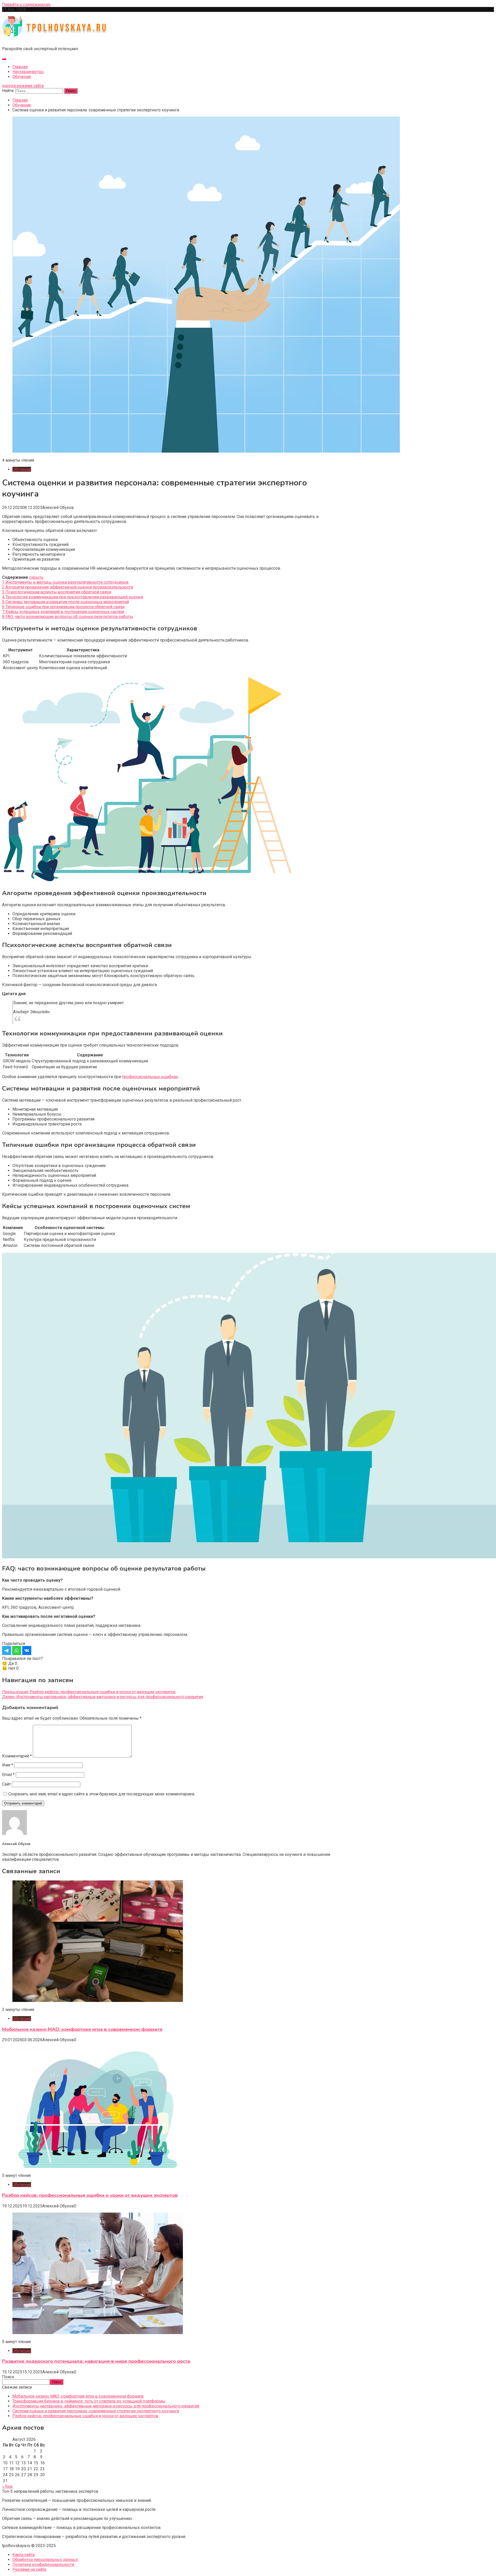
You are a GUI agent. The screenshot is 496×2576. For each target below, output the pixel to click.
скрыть (36, 577)
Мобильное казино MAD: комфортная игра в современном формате (82, 2029)
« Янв (7, 2486)
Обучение (22, 77)
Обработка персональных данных (45, 2560)
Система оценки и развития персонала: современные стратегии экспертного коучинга (96, 2411)
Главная (20, 67)
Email (8, 1775)
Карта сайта (24, 2555)
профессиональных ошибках (150, 1077)
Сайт (6, 1784)
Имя (8, 1765)
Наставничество (28, 72)
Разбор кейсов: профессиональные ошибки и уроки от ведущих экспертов (90, 2195)
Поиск (8, 2377)
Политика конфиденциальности (43, 2564)
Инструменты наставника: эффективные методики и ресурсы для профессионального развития (106, 2406)
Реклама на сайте (29, 2569)
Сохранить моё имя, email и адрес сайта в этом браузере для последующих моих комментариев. (102, 1794)
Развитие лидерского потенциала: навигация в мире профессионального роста (96, 2361)
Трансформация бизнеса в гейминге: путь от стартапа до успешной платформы (89, 2401)
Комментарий (17, 1756)
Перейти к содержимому (26, 5)
